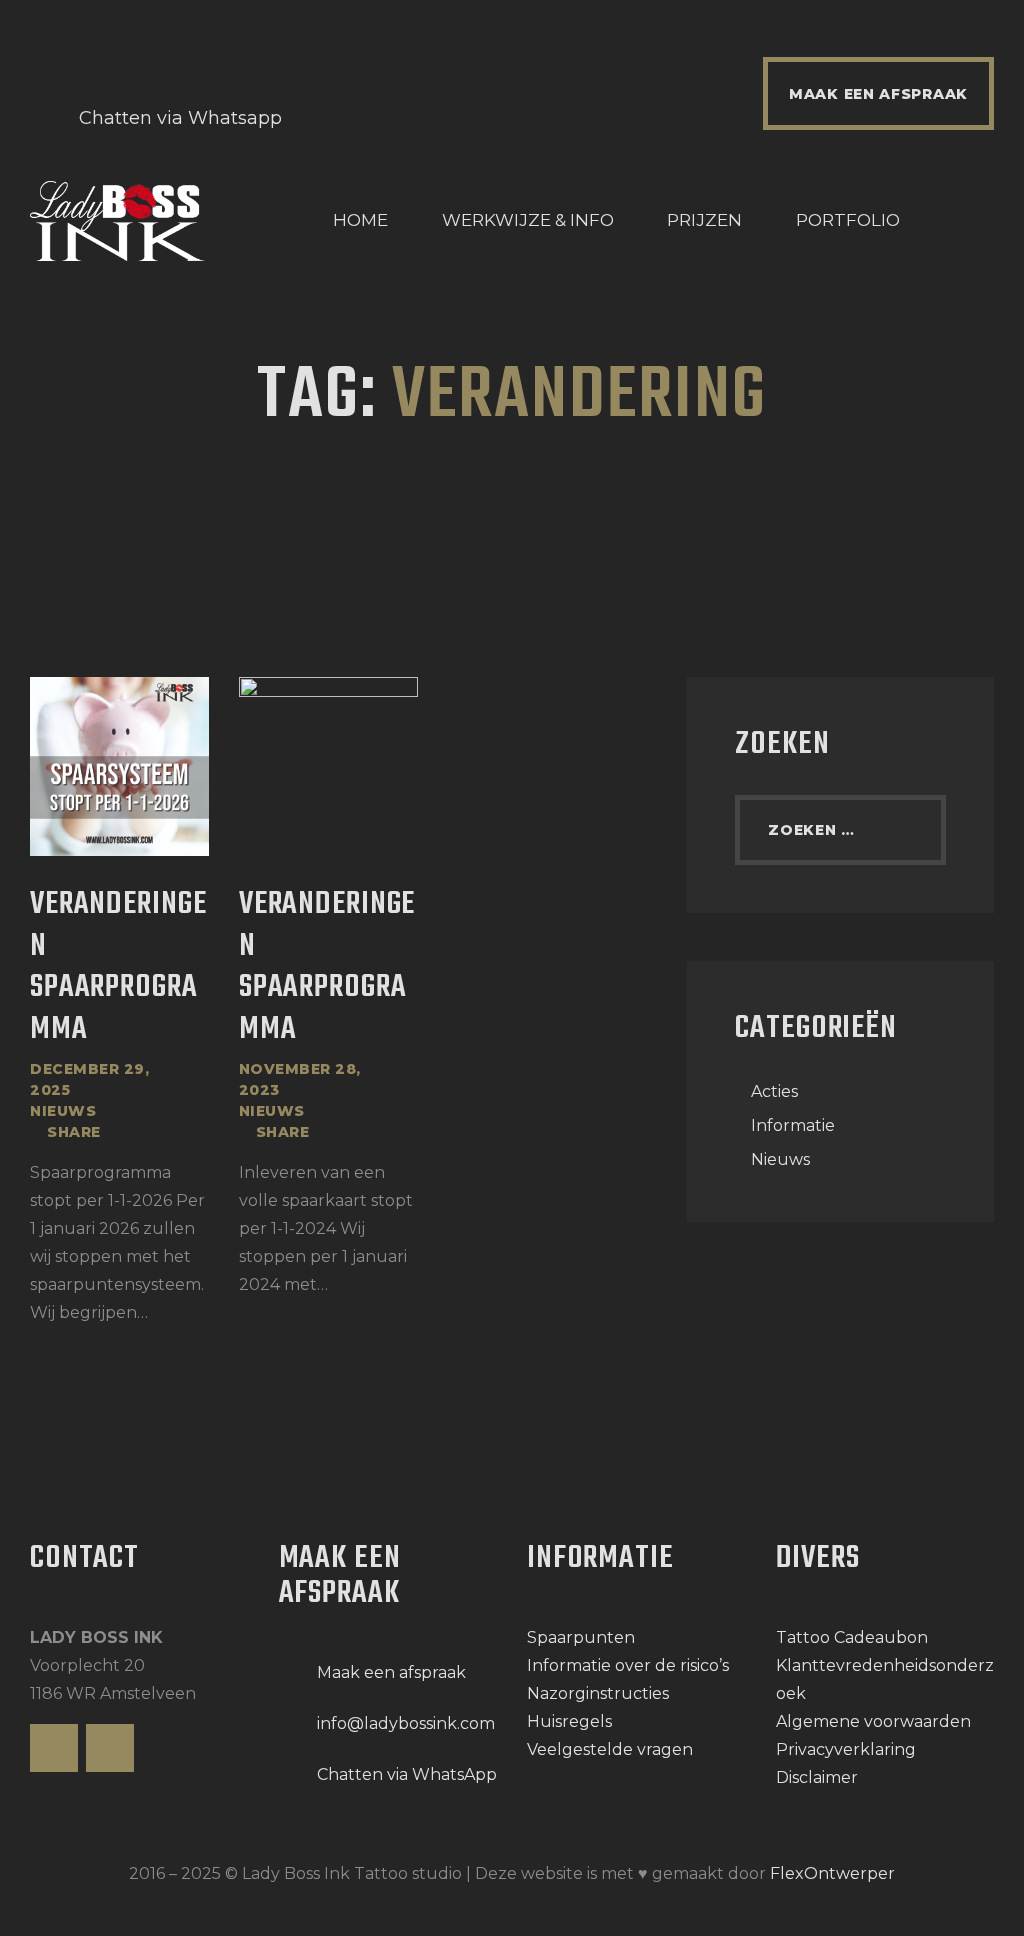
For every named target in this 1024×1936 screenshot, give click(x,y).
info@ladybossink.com (406, 1723)
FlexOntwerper (832, 1873)
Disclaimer (817, 1777)
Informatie (793, 1125)
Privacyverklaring (846, 1749)
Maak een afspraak (391, 1672)
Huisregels (569, 1721)
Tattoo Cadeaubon (852, 1637)
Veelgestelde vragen (610, 1749)
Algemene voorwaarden (873, 1721)
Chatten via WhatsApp (407, 1774)
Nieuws (63, 1111)
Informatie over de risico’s (628, 1665)
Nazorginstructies (598, 1693)
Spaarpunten (581, 1637)
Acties (774, 1091)
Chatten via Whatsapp (180, 118)
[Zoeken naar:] (840, 829)
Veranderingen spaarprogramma (118, 968)
